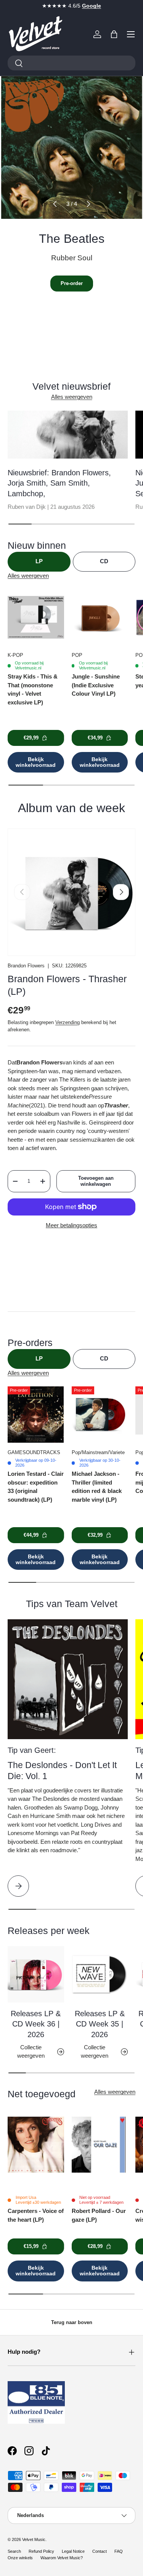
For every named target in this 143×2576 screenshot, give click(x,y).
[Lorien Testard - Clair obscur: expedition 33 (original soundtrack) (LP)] (36, 1415)
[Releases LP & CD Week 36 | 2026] (36, 1974)
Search (14, 2551)
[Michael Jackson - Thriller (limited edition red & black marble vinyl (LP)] (100, 1415)
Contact (100, 2551)
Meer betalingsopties (71, 1225)
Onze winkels (20, 2558)
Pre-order (72, 283)
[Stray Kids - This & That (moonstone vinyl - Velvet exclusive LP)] (36, 617)
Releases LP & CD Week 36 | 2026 (36, 2024)
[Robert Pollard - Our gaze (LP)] (100, 2144)
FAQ (119, 2551)
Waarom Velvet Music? (62, 2558)
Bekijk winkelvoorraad (36, 762)
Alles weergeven (72, 397)
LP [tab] (39, 561)
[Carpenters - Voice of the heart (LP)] (36, 2144)
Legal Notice (73, 2551)
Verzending (67, 1022)
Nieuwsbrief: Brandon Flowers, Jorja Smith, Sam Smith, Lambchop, (59, 483)
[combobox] (71, 63)
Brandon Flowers (26, 966)
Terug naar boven (72, 2322)
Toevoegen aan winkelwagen (96, 1181)
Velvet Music (34, 2539)
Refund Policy (41, 2551)
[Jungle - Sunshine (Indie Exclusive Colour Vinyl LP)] (100, 617)
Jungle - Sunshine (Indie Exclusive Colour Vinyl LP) (96, 685)
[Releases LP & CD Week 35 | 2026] (100, 1974)
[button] (114, 34)
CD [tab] (104, 561)
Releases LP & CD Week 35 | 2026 (100, 2024)
